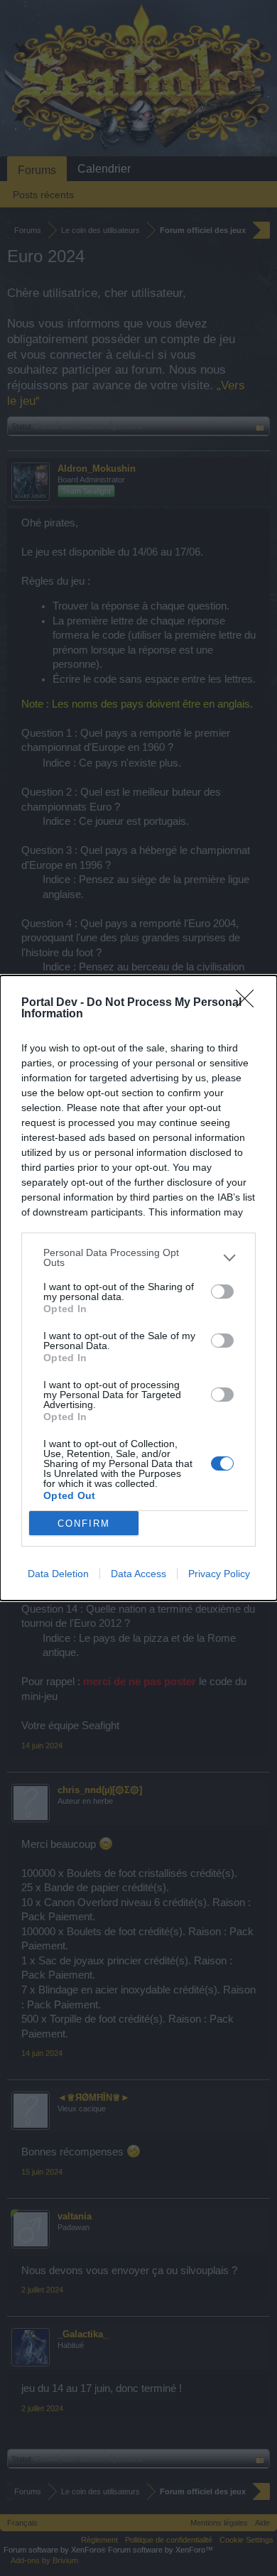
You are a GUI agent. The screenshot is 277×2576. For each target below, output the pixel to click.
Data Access (138, 1574)
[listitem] (138, 1257)
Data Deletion (58, 1574)
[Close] (249, 1003)
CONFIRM (84, 1524)
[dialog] (138, 1288)
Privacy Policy (219, 1574)
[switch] (222, 1292)
